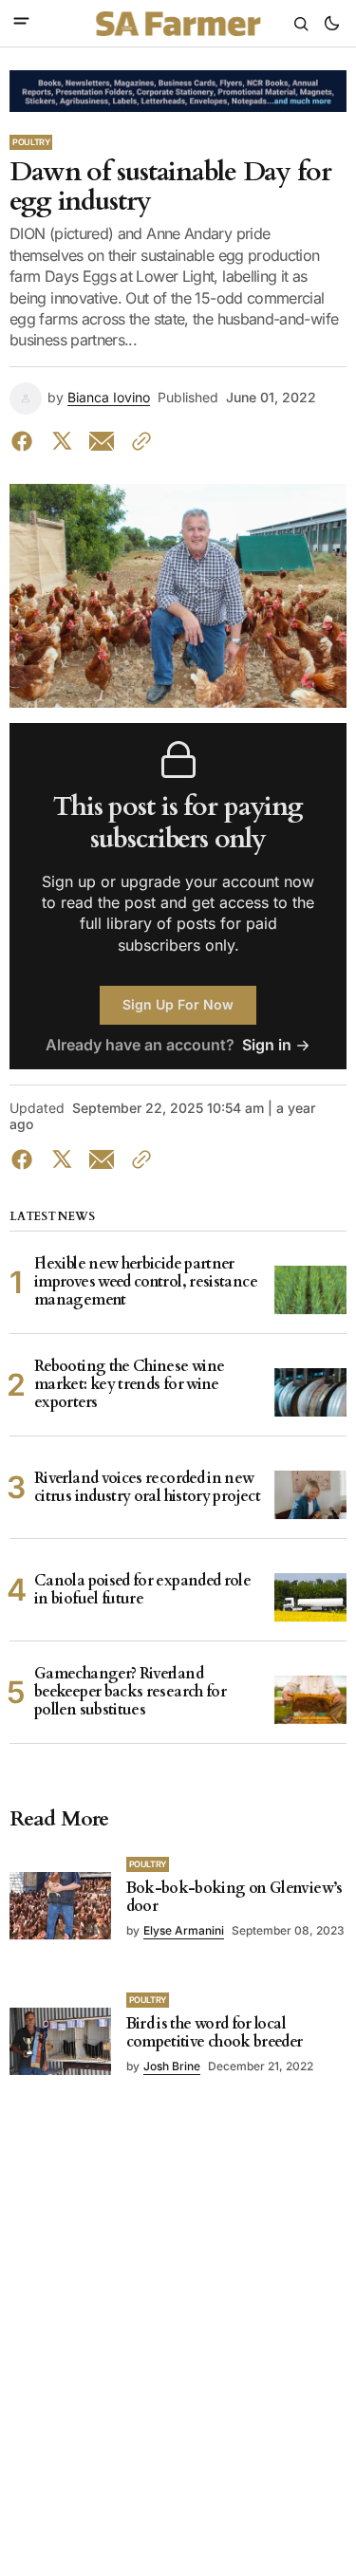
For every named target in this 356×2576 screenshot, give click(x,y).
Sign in (267, 1045)
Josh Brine (172, 2066)
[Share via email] (102, 441)
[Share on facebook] (26, 441)
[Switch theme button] (331, 24)
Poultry (31, 142)
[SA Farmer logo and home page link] (178, 24)
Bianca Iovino (109, 398)
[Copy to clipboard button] (138, 441)
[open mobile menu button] (21, 23)
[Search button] (301, 24)
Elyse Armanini (184, 1930)
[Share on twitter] (62, 441)
